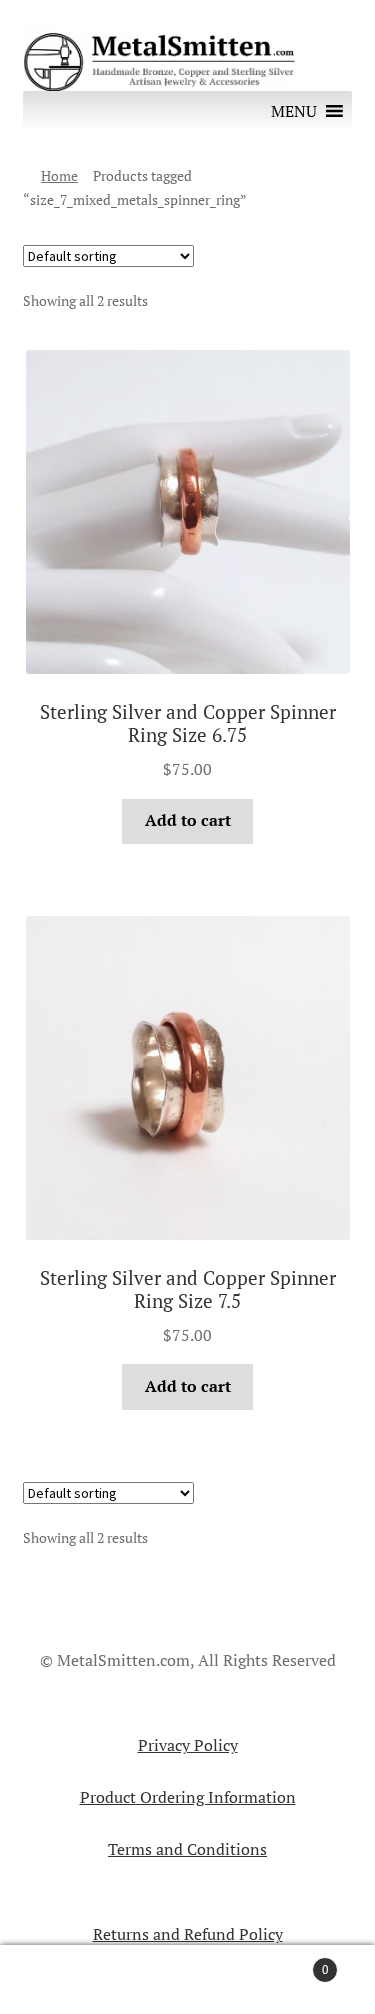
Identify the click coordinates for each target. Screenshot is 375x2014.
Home (59, 175)
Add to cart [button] (188, 820)
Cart (289, 1962)
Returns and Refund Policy (188, 1934)
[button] (294, 111)
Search (187, 1980)
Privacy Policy (188, 1745)
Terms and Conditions (187, 1849)
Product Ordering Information (188, 1797)
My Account (62, 1980)
